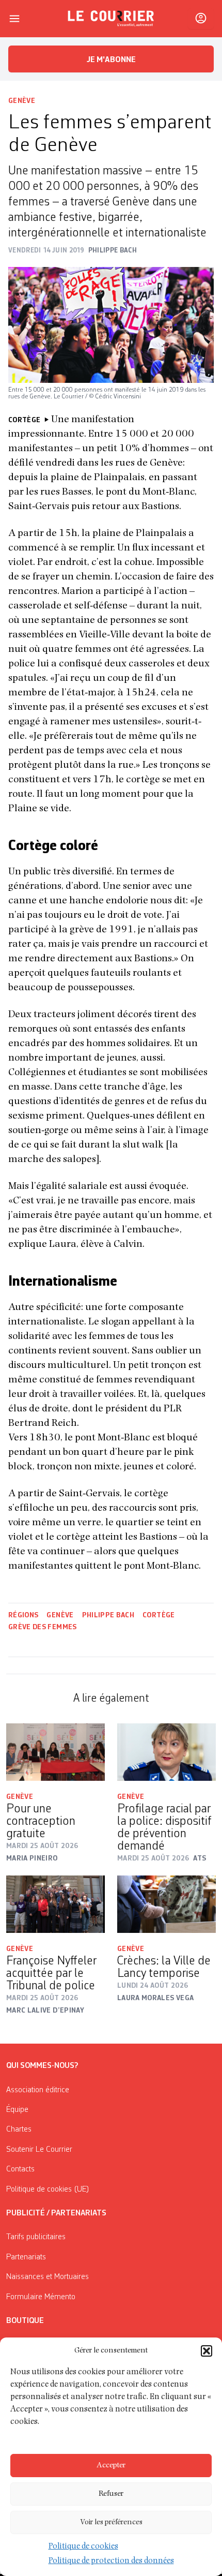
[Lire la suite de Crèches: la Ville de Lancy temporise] (166, 1904)
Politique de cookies (83, 2547)
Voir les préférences (111, 2522)
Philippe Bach (108, 1615)
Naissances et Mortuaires (47, 2277)
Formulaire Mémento (41, 2297)
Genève (22, 101)
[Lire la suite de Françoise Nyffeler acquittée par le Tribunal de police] (55, 1904)
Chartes (19, 2130)
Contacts (20, 2169)
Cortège (158, 1615)
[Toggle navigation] (14, 19)
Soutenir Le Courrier (39, 2150)
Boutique (25, 2321)
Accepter (111, 2466)
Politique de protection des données (111, 2562)
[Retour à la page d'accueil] (111, 19)
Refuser (111, 2494)
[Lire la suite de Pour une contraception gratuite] (55, 1752)
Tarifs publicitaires (36, 2237)
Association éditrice (38, 2090)
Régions (23, 1615)
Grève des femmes (43, 1627)
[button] (207, 2351)
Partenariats (26, 2257)
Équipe (17, 2110)
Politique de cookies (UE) (48, 2190)
